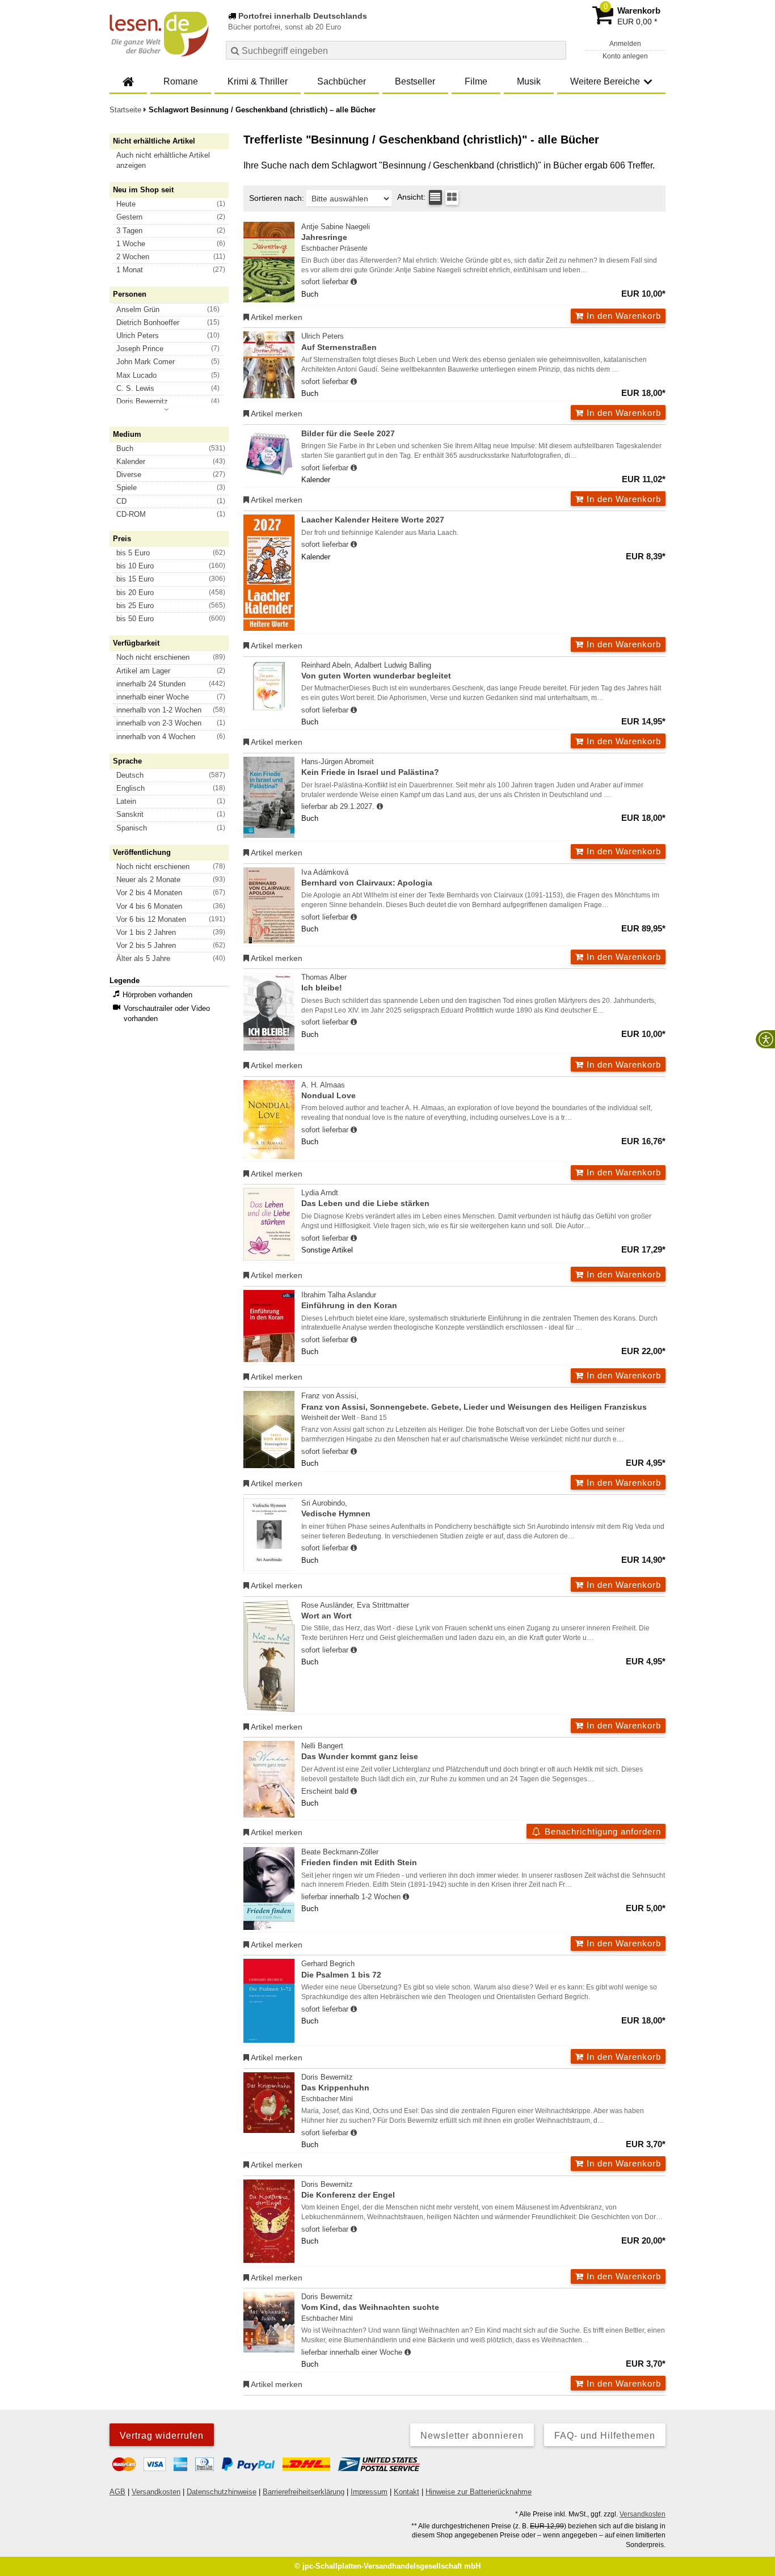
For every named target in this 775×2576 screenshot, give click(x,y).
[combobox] (396, 50)
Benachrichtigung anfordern (601, 1831)
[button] (174, 161)
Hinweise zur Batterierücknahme (479, 2492)
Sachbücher (342, 81)
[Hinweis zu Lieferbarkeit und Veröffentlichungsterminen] (354, 282)
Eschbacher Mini (327, 2099)
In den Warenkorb (622, 316)
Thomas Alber (324, 983)
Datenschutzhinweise (222, 2492)
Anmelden (625, 44)
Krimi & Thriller (258, 81)
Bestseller (415, 81)
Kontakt (407, 2492)
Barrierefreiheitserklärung (304, 2492)
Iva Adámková (367, 878)
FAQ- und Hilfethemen (605, 2436)
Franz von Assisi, (474, 1401)
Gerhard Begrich (341, 1969)
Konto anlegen (625, 56)
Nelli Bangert (360, 1751)
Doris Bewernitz (335, 2082)
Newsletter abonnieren (472, 2436)
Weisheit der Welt (328, 1418)
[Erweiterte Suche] (556, 50)
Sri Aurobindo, (336, 1508)
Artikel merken (276, 317)
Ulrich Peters (339, 342)
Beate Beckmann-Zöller (359, 1857)
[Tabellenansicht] (435, 197)
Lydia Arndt (365, 1198)
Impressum (369, 2492)
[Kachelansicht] (452, 197)
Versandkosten (156, 2492)
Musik (529, 81)
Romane (181, 81)
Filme (476, 81)
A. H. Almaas (328, 1090)
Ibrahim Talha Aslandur (349, 1300)
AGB (117, 2492)
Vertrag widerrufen (162, 2436)
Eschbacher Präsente (334, 248)
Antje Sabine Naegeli (336, 232)
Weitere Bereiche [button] (605, 81)
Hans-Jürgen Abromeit (370, 767)
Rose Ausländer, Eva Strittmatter (355, 1610)
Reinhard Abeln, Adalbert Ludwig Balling (376, 671)
